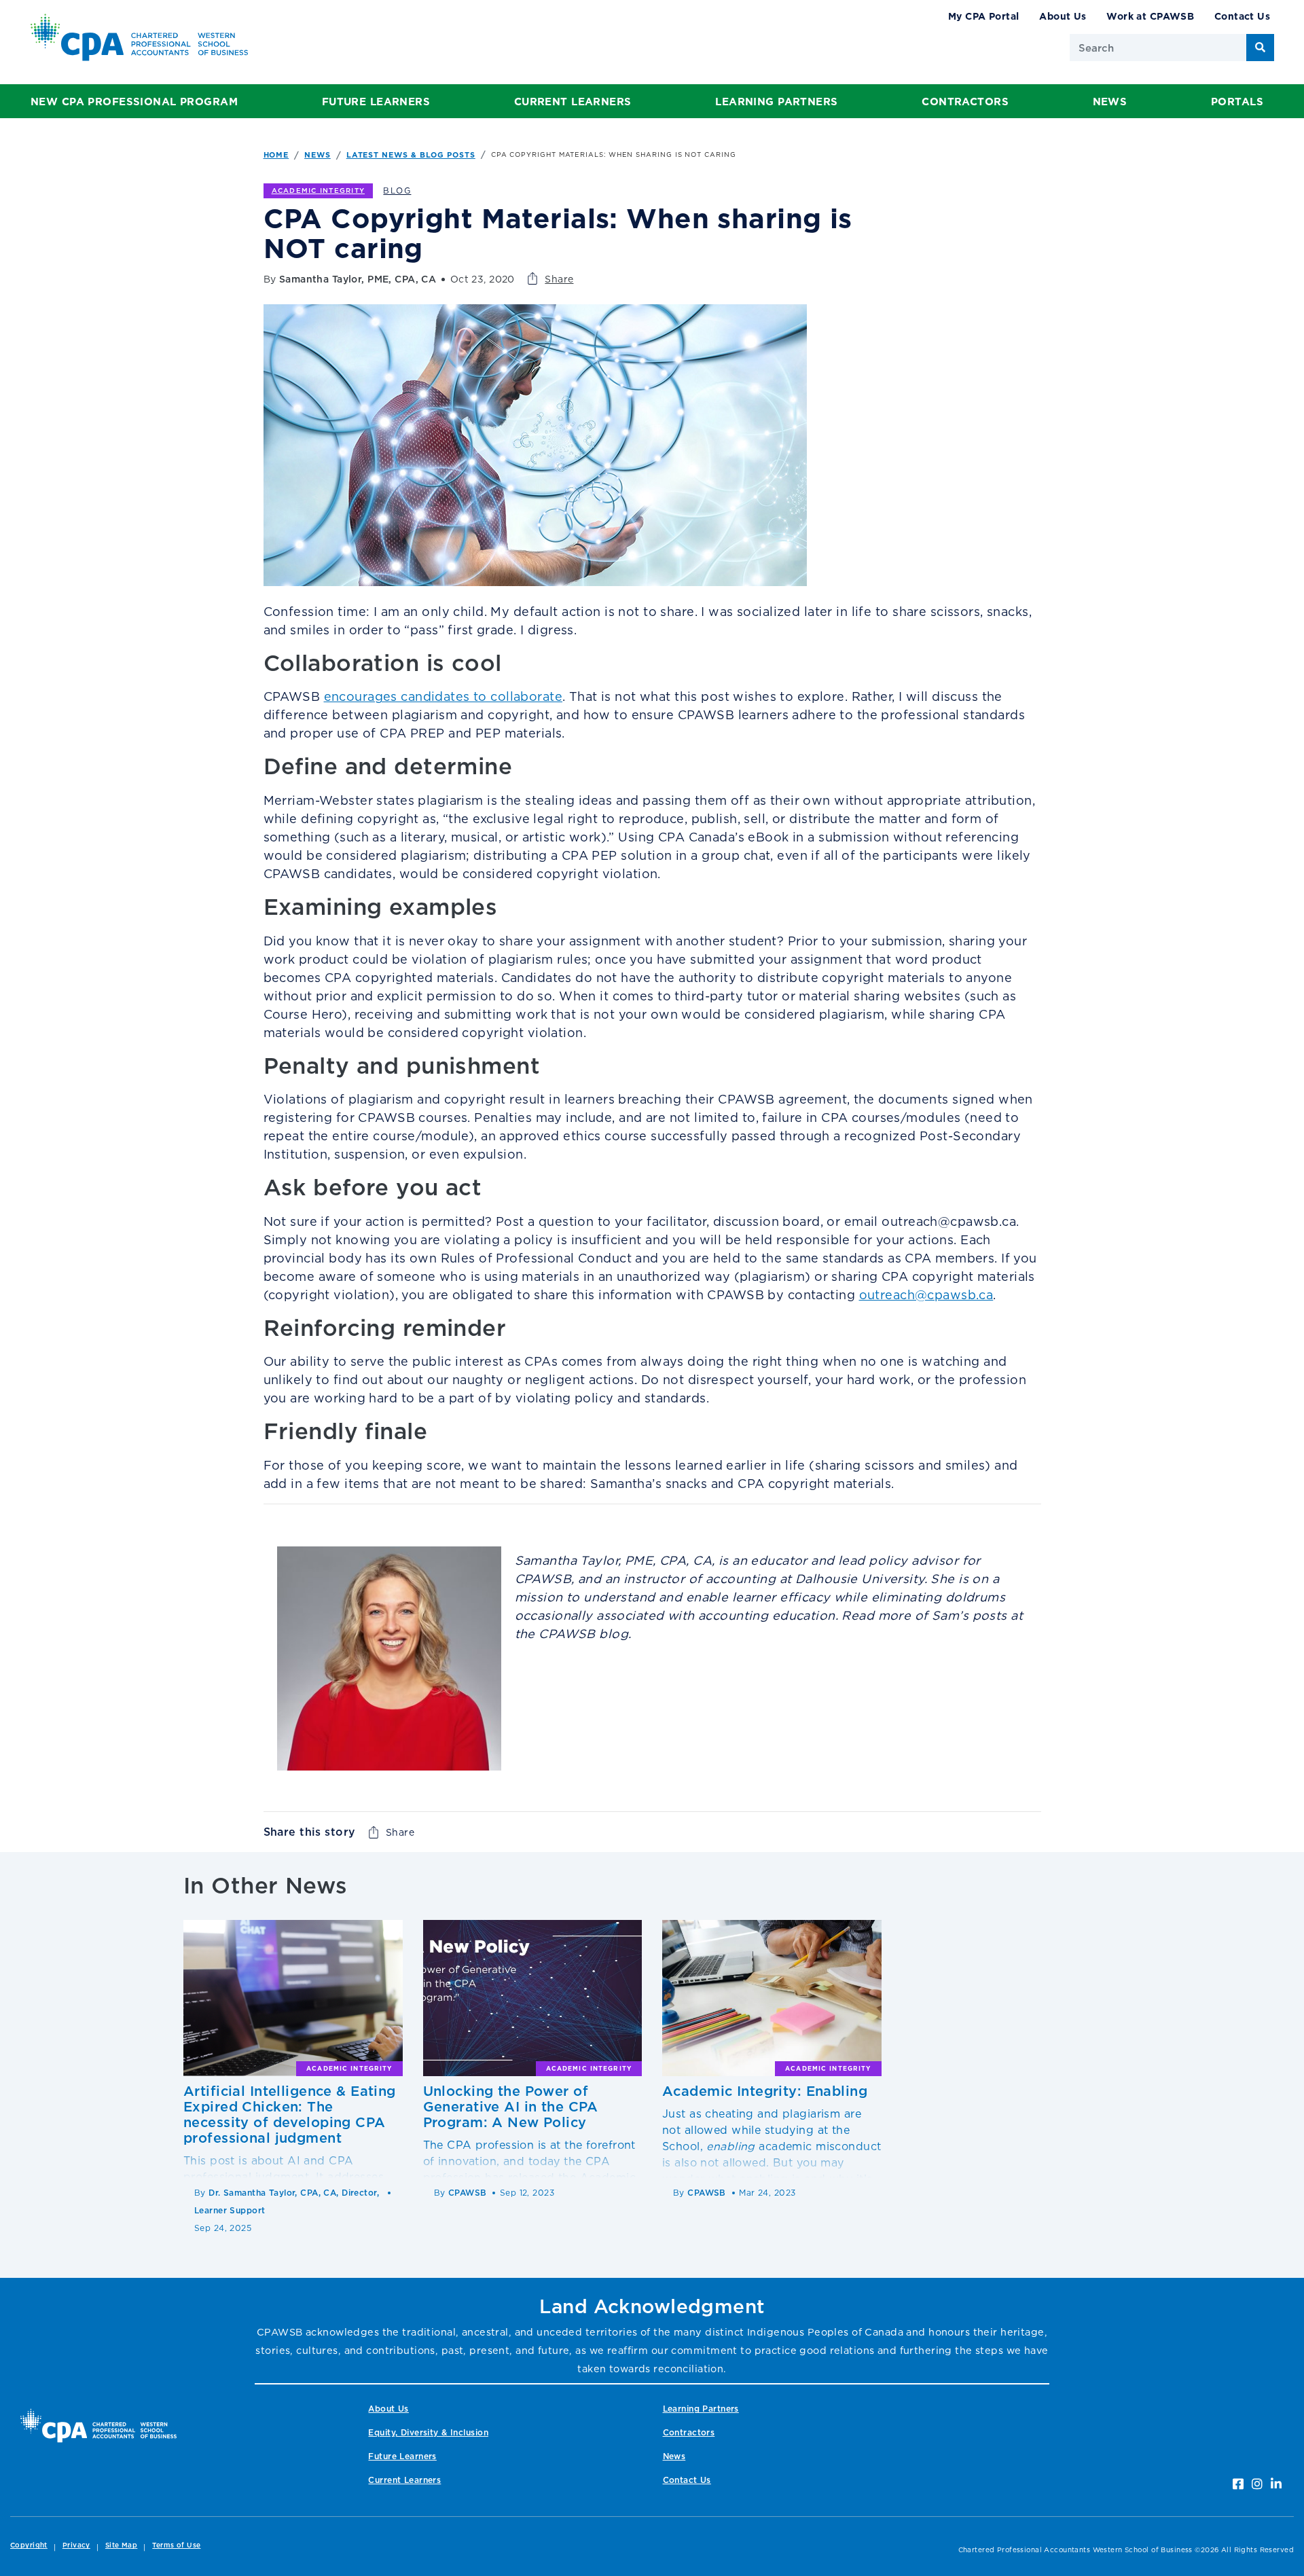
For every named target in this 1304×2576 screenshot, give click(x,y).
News (1110, 102)
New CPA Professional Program (134, 102)
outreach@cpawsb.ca (926, 1295)
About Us (1063, 16)
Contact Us (1242, 16)
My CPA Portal (984, 16)
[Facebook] (1238, 2484)
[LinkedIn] (1276, 2484)
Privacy (76, 2545)
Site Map (121, 2545)
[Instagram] (1257, 2484)
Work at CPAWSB (1150, 16)
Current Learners (573, 102)
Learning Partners (776, 102)
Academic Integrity (319, 191)
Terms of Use (176, 2545)
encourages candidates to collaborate (443, 696)
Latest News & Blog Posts (411, 155)
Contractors (965, 102)
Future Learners (376, 102)
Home (276, 155)
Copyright (29, 2545)
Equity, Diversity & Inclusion (428, 2432)
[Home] (98, 2426)
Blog (397, 191)
